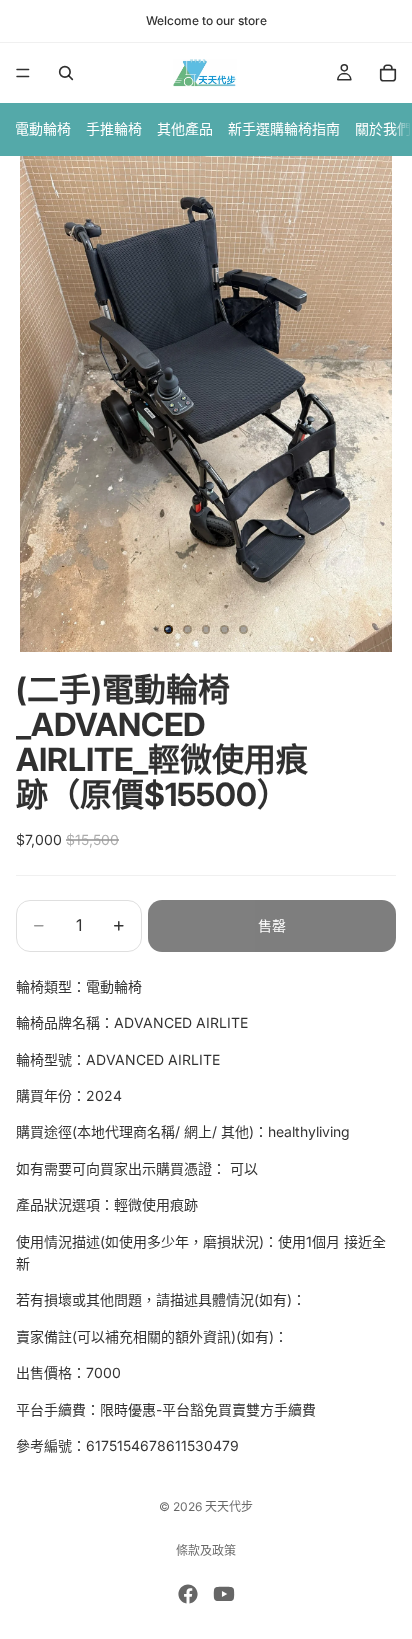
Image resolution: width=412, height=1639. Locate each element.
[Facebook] (188, 1594)
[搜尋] (66, 73)
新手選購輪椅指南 (284, 128)
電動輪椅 (43, 128)
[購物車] (388, 73)
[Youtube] (224, 1594)
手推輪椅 (114, 128)
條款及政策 (206, 1550)
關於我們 (383, 128)
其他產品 (185, 128)
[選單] (23, 73)
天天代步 (229, 1506)
